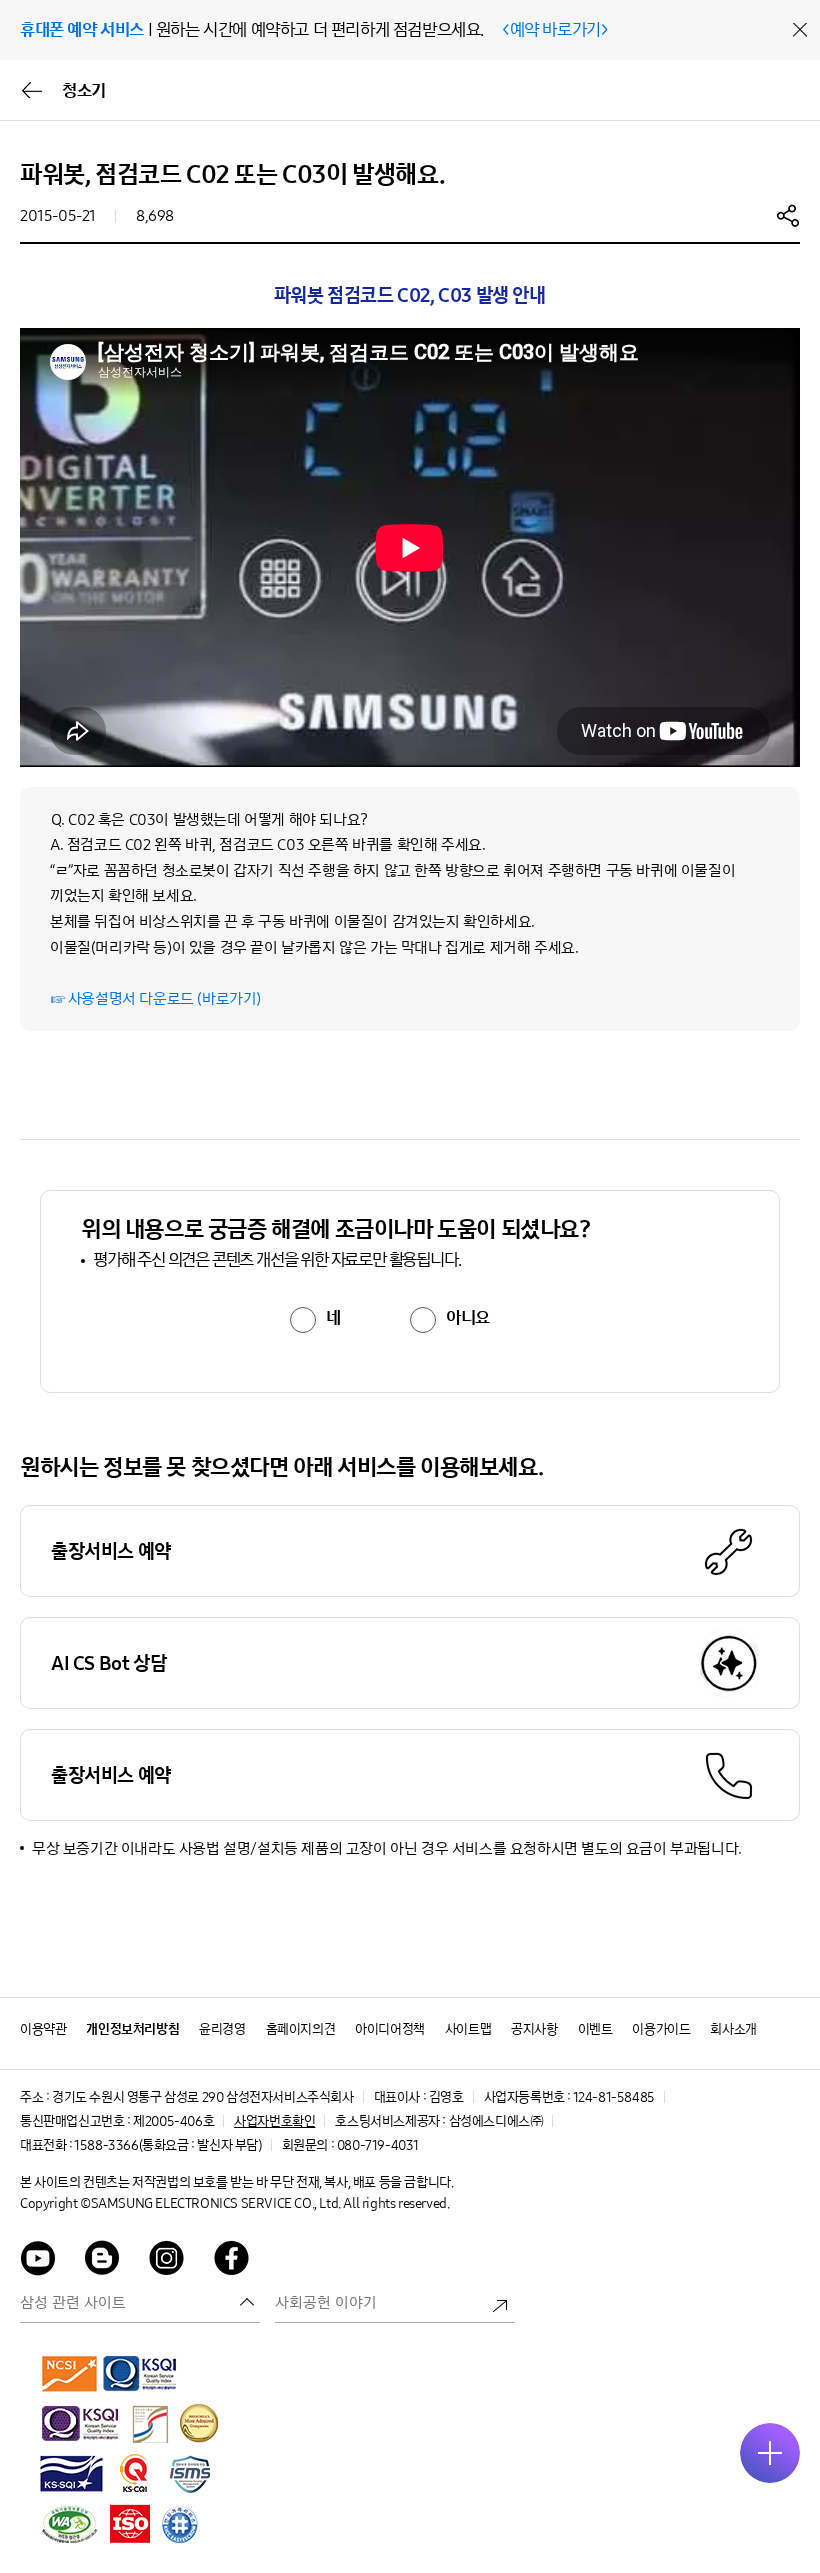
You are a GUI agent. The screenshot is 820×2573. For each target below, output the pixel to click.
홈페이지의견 (301, 2029)
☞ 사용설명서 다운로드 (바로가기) (155, 998)
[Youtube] (38, 2261)
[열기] (770, 2453)
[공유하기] (788, 215)
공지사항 (534, 2029)
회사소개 (733, 2029)
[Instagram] (167, 2261)
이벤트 (595, 2029)
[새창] (70, 2373)
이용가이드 (661, 2029)
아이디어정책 (390, 2029)
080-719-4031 (378, 2145)
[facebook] (232, 2261)
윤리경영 (222, 2029)
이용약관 (43, 2029)
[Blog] (103, 2261)
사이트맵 (468, 2029)
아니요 (468, 1318)
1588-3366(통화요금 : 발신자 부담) (167, 2145)
